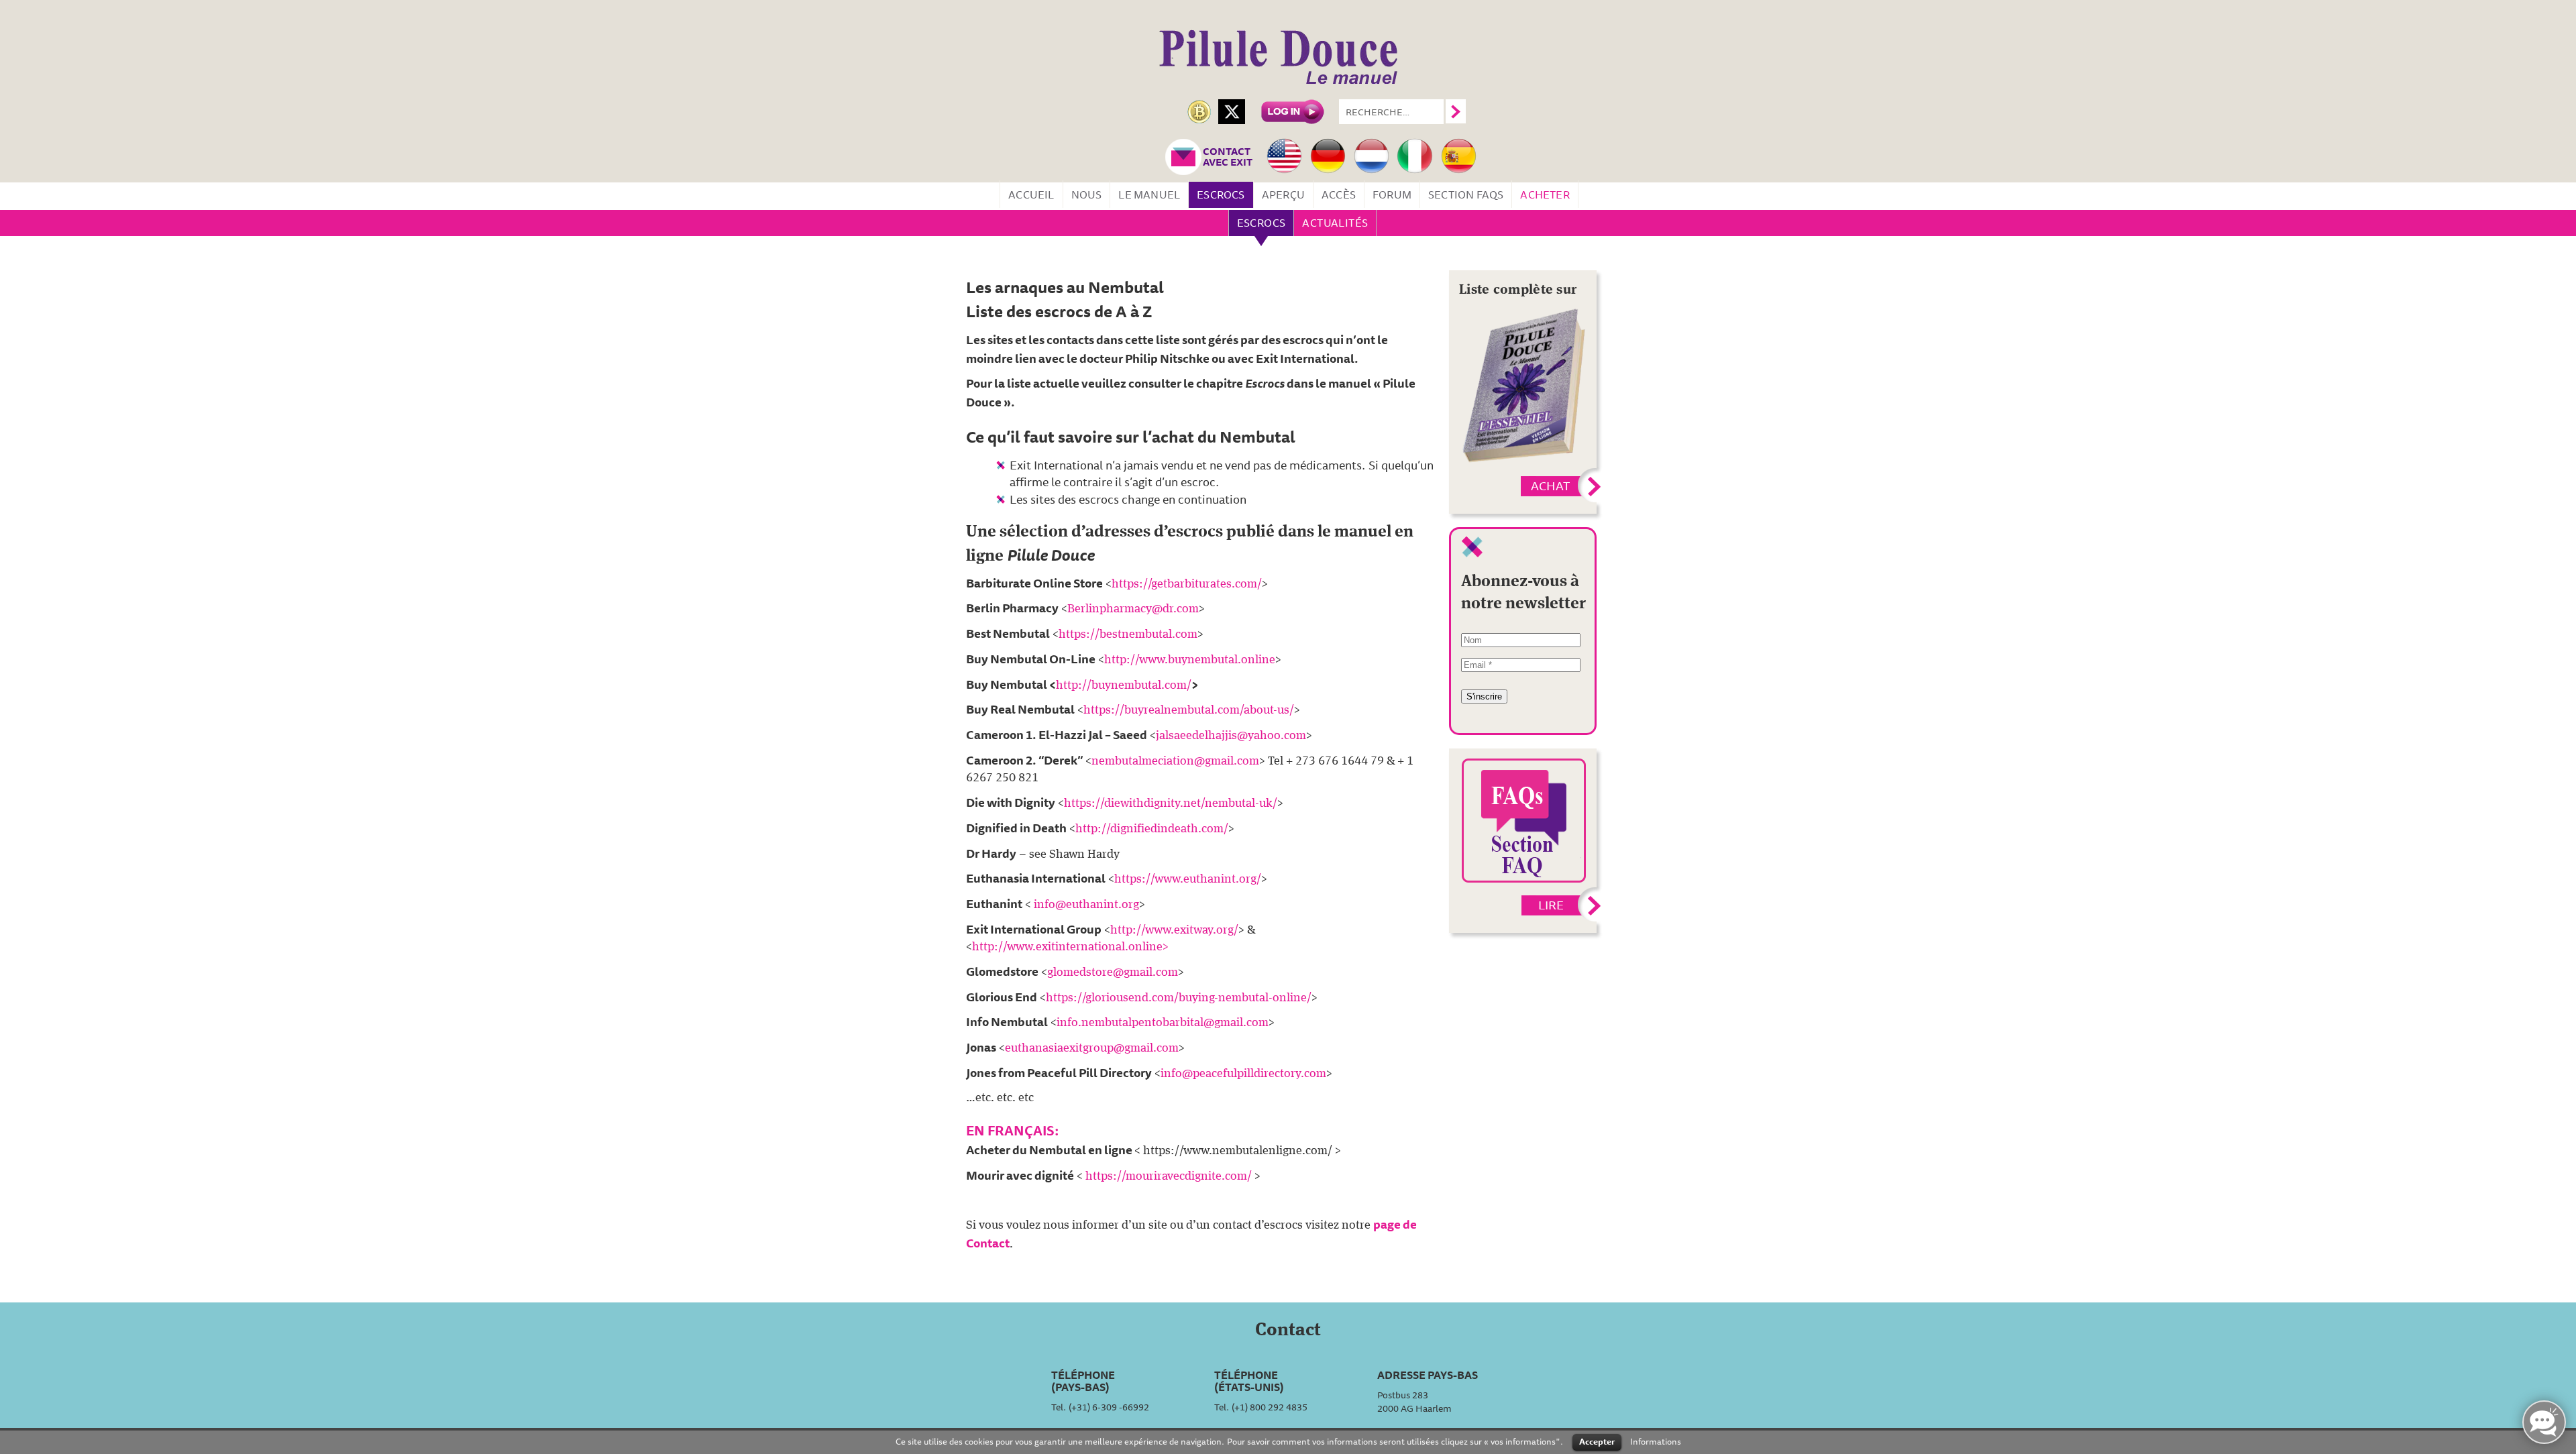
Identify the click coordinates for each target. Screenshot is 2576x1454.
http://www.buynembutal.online (1190, 660)
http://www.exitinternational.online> (1070, 947)
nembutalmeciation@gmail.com (1175, 761)
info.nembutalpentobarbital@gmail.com (1163, 1023)
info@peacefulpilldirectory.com (1243, 1074)
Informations (1656, 1441)
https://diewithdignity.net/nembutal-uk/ (1171, 803)
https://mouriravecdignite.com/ (1169, 1176)
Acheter (1545, 194)
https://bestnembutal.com (1128, 634)
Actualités (1335, 223)
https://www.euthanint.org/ (1188, 879)
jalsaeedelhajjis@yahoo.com (1231, 736)
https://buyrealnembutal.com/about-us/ (1189, 710)
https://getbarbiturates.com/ (1187, 584)
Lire (1551, 905)
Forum (1392, 194)
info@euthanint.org (1086, 905)
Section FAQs (1466, 194)
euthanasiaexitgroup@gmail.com (1092, 1048)
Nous (1087, 194)
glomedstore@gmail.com (1113, 972)
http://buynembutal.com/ (1124, 685)
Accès (1339, 194)
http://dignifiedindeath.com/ (1152, 829)
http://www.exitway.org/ (1174, 930)
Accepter (1597, 1441)
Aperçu (1283, 194)
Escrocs (1221, 194)
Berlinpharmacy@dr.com (1133, 609)
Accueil (1031, 194)
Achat (1550, 486)
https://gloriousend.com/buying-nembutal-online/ (1179, 998)
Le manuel (1149, 194)
